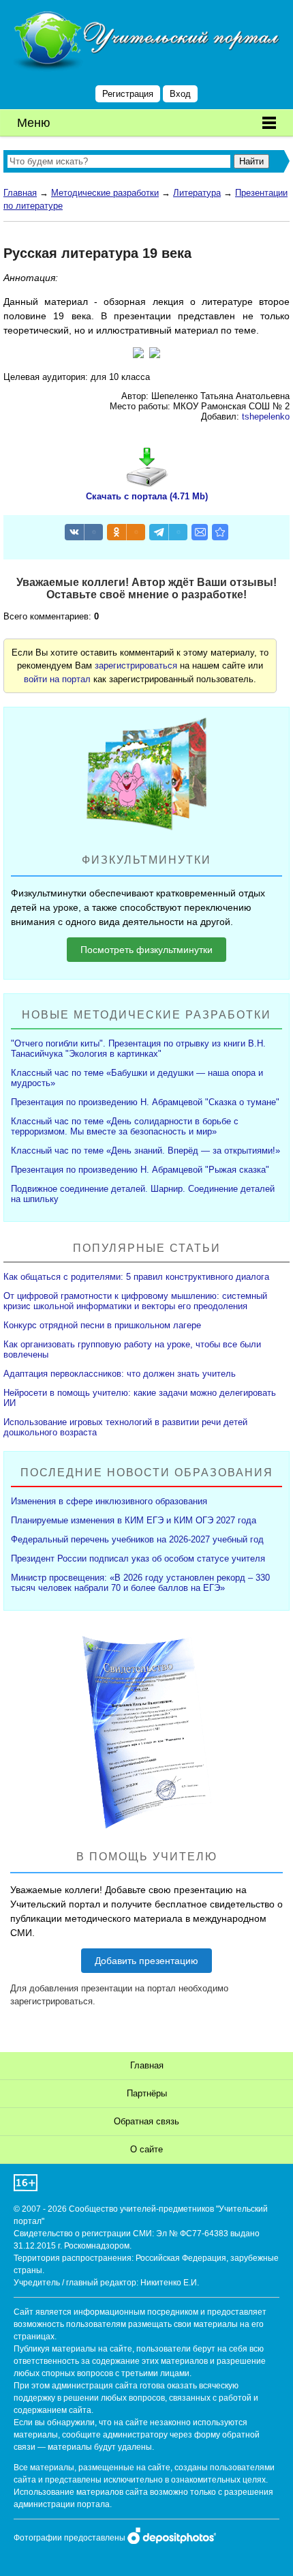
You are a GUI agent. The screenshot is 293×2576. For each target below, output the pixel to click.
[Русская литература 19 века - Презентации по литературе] (220, 532)
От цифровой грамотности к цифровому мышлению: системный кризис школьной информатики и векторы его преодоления (135, 1301)
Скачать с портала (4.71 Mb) (147, 496)
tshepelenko (266, 416)
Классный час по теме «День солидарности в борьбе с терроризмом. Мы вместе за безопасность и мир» (125, 1126)
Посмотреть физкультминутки (146, 950)
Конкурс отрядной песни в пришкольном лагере (102, 1325)
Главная (20, 193)
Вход (180, 94)
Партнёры (147, 2093)
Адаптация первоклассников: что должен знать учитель (120, 1374)
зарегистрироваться (136, 665)
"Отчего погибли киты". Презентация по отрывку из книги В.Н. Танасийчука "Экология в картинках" (138, 1049)
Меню (34, 123)
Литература (197, 193)
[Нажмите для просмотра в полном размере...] (138, 355)
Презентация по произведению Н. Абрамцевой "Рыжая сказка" (140, 1170)
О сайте (146, 2149)
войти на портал (57, 679)
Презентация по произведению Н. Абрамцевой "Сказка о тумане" (145, 1102)
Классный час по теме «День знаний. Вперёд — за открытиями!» (145, 1151)
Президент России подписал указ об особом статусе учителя (138, 1558)
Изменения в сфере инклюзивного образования (109, 1501)
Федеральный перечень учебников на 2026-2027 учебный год (137, 1539)
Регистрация (128, 94)
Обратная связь (146, 2121)
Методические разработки (105, 193)
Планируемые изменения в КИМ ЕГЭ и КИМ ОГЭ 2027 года (134, 1520)
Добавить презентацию (146, 1961)
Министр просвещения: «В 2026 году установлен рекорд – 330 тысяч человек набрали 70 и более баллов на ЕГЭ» (140, 1583)
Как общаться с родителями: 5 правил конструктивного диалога (136, 1277)
